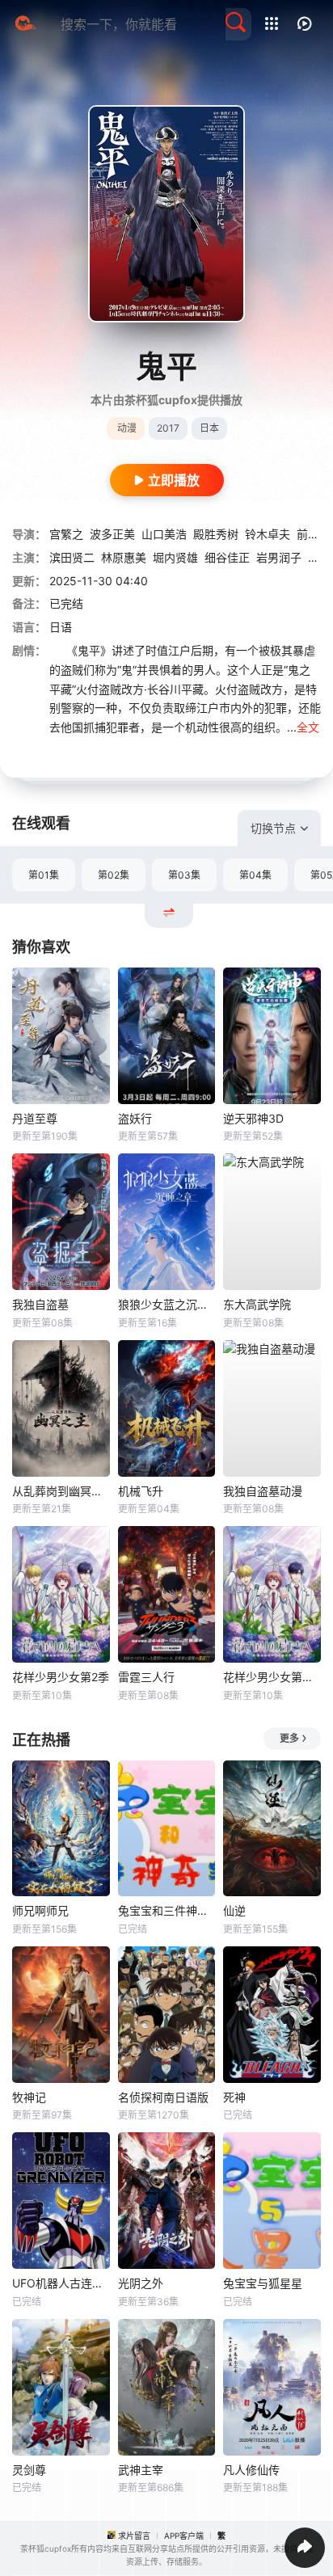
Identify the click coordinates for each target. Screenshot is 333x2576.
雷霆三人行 (146, 1677)
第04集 (255, 875)
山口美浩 (164, 534)
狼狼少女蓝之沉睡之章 (167, 1304)
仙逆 (234, 1910)
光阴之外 (141, 2283)
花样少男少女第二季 (272, 1677)
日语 (61, 627)
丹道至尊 (35, 1118)
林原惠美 (124, 557)
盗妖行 (135, 1118)
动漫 (127, 428)
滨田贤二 (72, 557)
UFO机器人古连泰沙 (61, 2283)
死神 (234, 2097)
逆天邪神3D (253, 1118)
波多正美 (112, 534)
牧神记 (29, 2097)
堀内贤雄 (175, 557)
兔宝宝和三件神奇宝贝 (167, 1910)
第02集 (114, 875)
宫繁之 (66, 534)
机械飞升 (141, 1491)
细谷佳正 (227, 557)
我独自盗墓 (40, 1304)
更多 (289, 1738)
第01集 (44, 875)
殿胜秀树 (216, 534)
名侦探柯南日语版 (163, 2097)
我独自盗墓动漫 (263, 1491)
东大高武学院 (257, 1304)
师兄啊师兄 (40, 1910)
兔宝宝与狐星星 (263, 2283)
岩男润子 (279, 557)
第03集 (184, 875)
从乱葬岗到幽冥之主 (61, 1491)
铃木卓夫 (268, 534)
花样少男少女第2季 (61, 1677)
